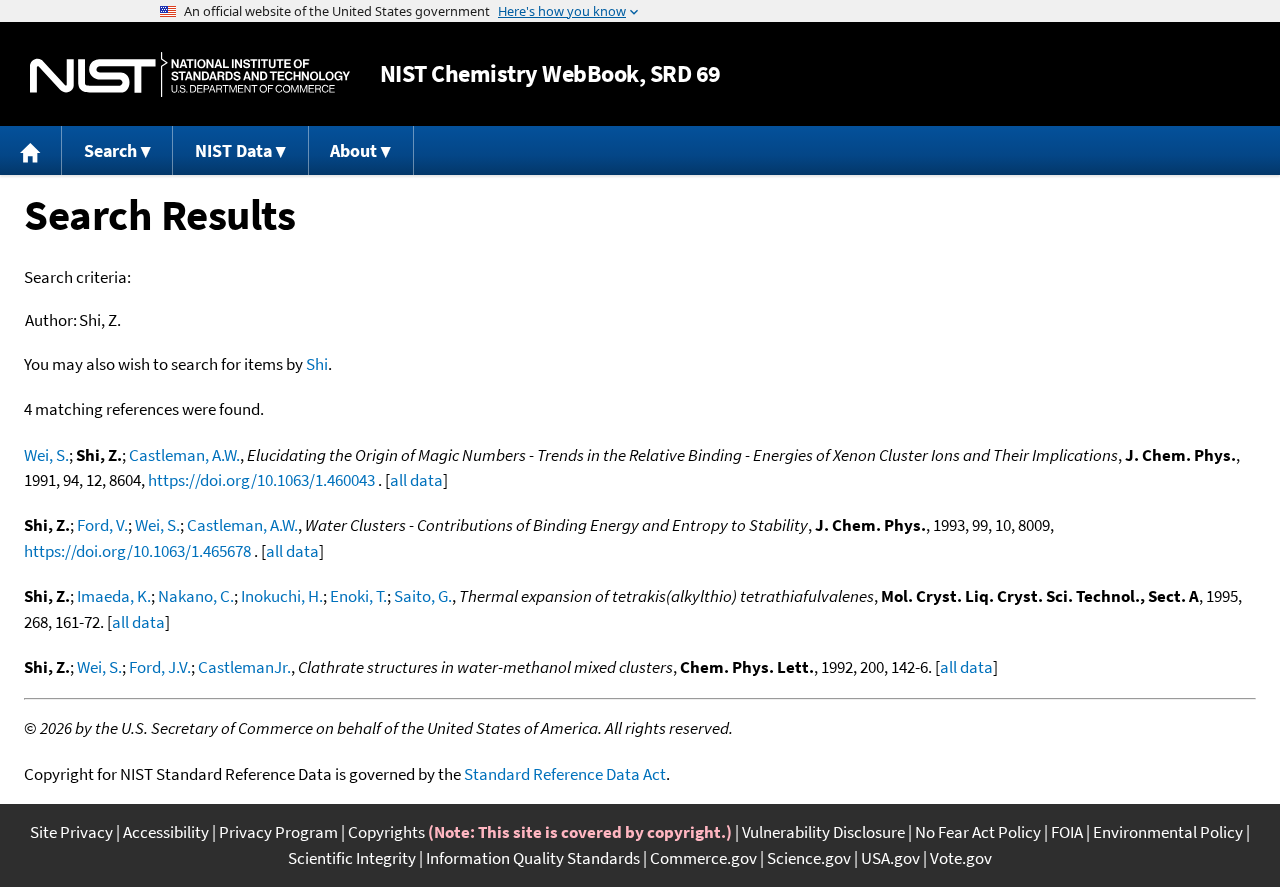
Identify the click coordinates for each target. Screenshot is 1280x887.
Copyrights (386, 832)
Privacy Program (278, 832)
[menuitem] (31, 150)
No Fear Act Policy (978, 832)
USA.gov (890, 858)
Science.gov (809, 858)
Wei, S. (46, 455)
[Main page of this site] (31, 150)
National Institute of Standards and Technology (190, 74)
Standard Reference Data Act (565, 774)
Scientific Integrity (352, 858)
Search (110, 150)
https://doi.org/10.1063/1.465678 (137, 551)
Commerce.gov (703, 858)
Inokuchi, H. (282, 596)
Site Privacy (71, 832)
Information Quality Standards (533, 858)
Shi (317, 364)
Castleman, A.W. (184, 455)
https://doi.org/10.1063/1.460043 (261, 480)
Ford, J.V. (160, 667)
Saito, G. (423, 596)
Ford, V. (102, 525)
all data (416, 480)
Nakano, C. (196, 596)
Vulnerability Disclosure (823, 832)
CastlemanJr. (244, 667)
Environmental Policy (1168, 832)
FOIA (1067, 832)
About (353, 150)
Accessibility (166, 832)
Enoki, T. (358, 596)
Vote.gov (961, 858)
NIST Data (233, 150)
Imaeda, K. (114, 596)
